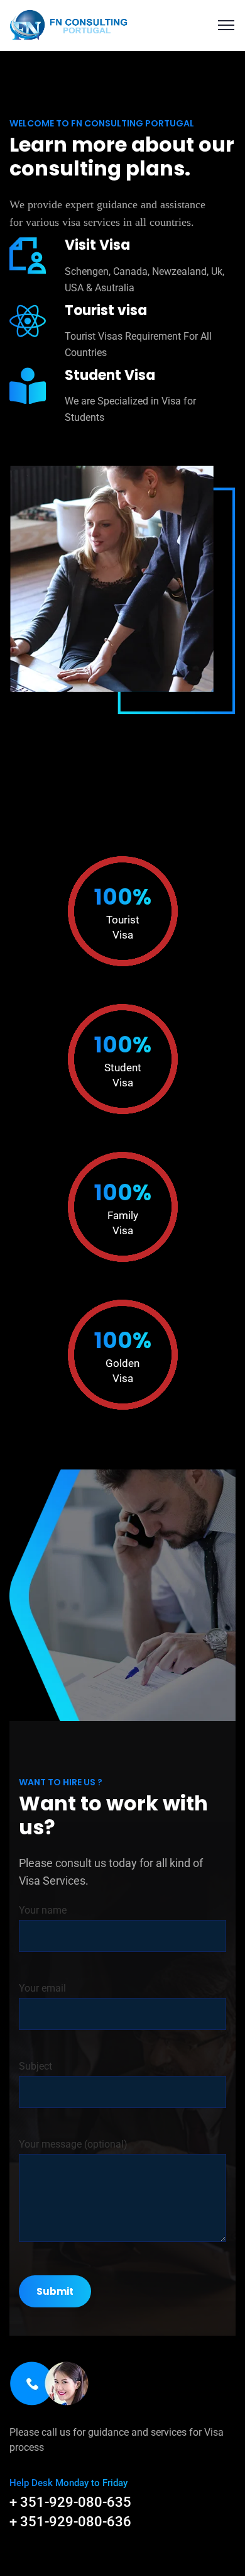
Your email (42, 1988)
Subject (35, 2066)
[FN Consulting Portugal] (69, 24)
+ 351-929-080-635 (70, 2502)
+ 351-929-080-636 (70, 2522)
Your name (43, 1910)
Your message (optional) (73, 2144)
